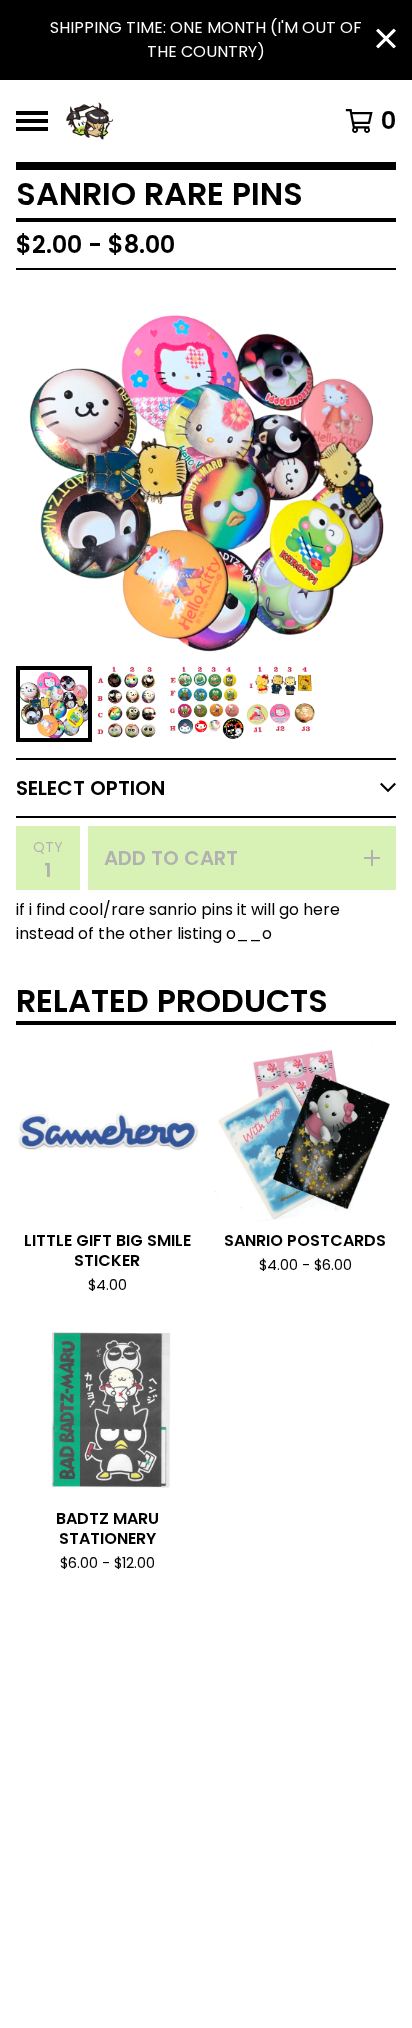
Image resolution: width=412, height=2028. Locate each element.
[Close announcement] (386, 40)
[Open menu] (32, 121)
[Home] (180, 121)
